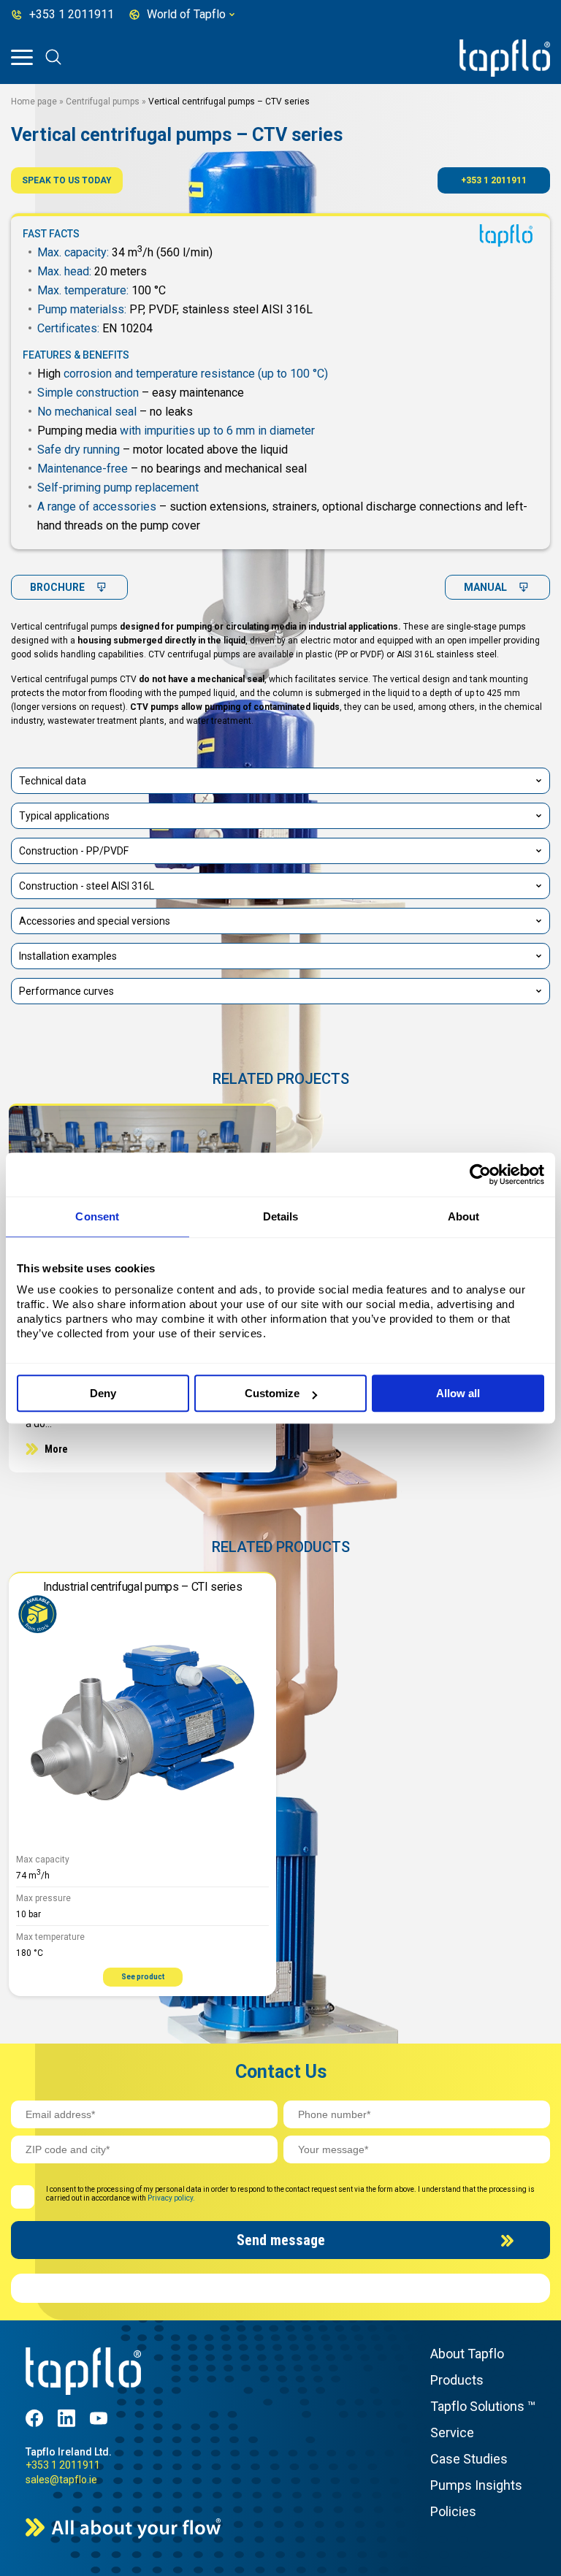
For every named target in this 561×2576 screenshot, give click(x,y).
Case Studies (469, 2459)
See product (143, 1977)
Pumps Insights (476, 2485)
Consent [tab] (97, 1216)
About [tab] (464, 1216)
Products (457, 2380)
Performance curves (66, 991)
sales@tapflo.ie (61, 2480)
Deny (103, 1393)
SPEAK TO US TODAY (67, 180)
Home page (34, 102)
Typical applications (64, 816)
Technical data (53, 781)
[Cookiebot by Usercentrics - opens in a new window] (480, 1174)
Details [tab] (281, 1216)
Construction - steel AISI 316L (87, 886)
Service (452, 2432)
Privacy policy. (171, 2198)
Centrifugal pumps (103, 102)
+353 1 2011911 (494, 180)
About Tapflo (467, 2354)
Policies (453, 2511)
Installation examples (68, 956)
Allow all (458, 1393)
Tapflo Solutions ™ (483, 2406)
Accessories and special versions (95, 921)
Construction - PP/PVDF (74, 851)
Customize (272, 1393)
